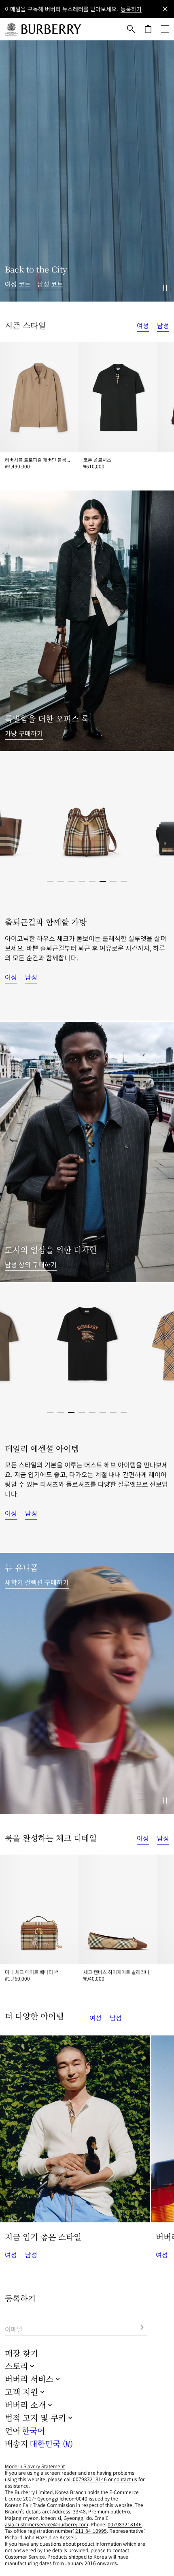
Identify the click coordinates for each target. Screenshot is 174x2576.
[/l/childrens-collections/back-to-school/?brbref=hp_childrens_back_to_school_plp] (87, 1684)
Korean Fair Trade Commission (40, 2505)
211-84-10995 (91, 2531)
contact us (126, 2479)
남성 (163, 325)
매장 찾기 (21, 2353)
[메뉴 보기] (165, 29)
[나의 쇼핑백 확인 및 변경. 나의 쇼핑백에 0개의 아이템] (148, 29)
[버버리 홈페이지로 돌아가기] (51, 29)
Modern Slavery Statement (35, 2466)
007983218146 (90, 2479)
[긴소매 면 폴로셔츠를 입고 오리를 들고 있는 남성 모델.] (75, 2129)
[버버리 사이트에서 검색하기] (131, 29)
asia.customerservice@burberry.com (47, 2524)
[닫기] (165, 9)
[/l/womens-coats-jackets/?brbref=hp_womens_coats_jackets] (87, 171)
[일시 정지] (165, 288)
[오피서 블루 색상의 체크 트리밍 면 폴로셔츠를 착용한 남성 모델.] (87, 1152)
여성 (143, 325)
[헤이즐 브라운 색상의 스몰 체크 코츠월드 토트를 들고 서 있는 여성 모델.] (87, 621)
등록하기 (131, 9)
